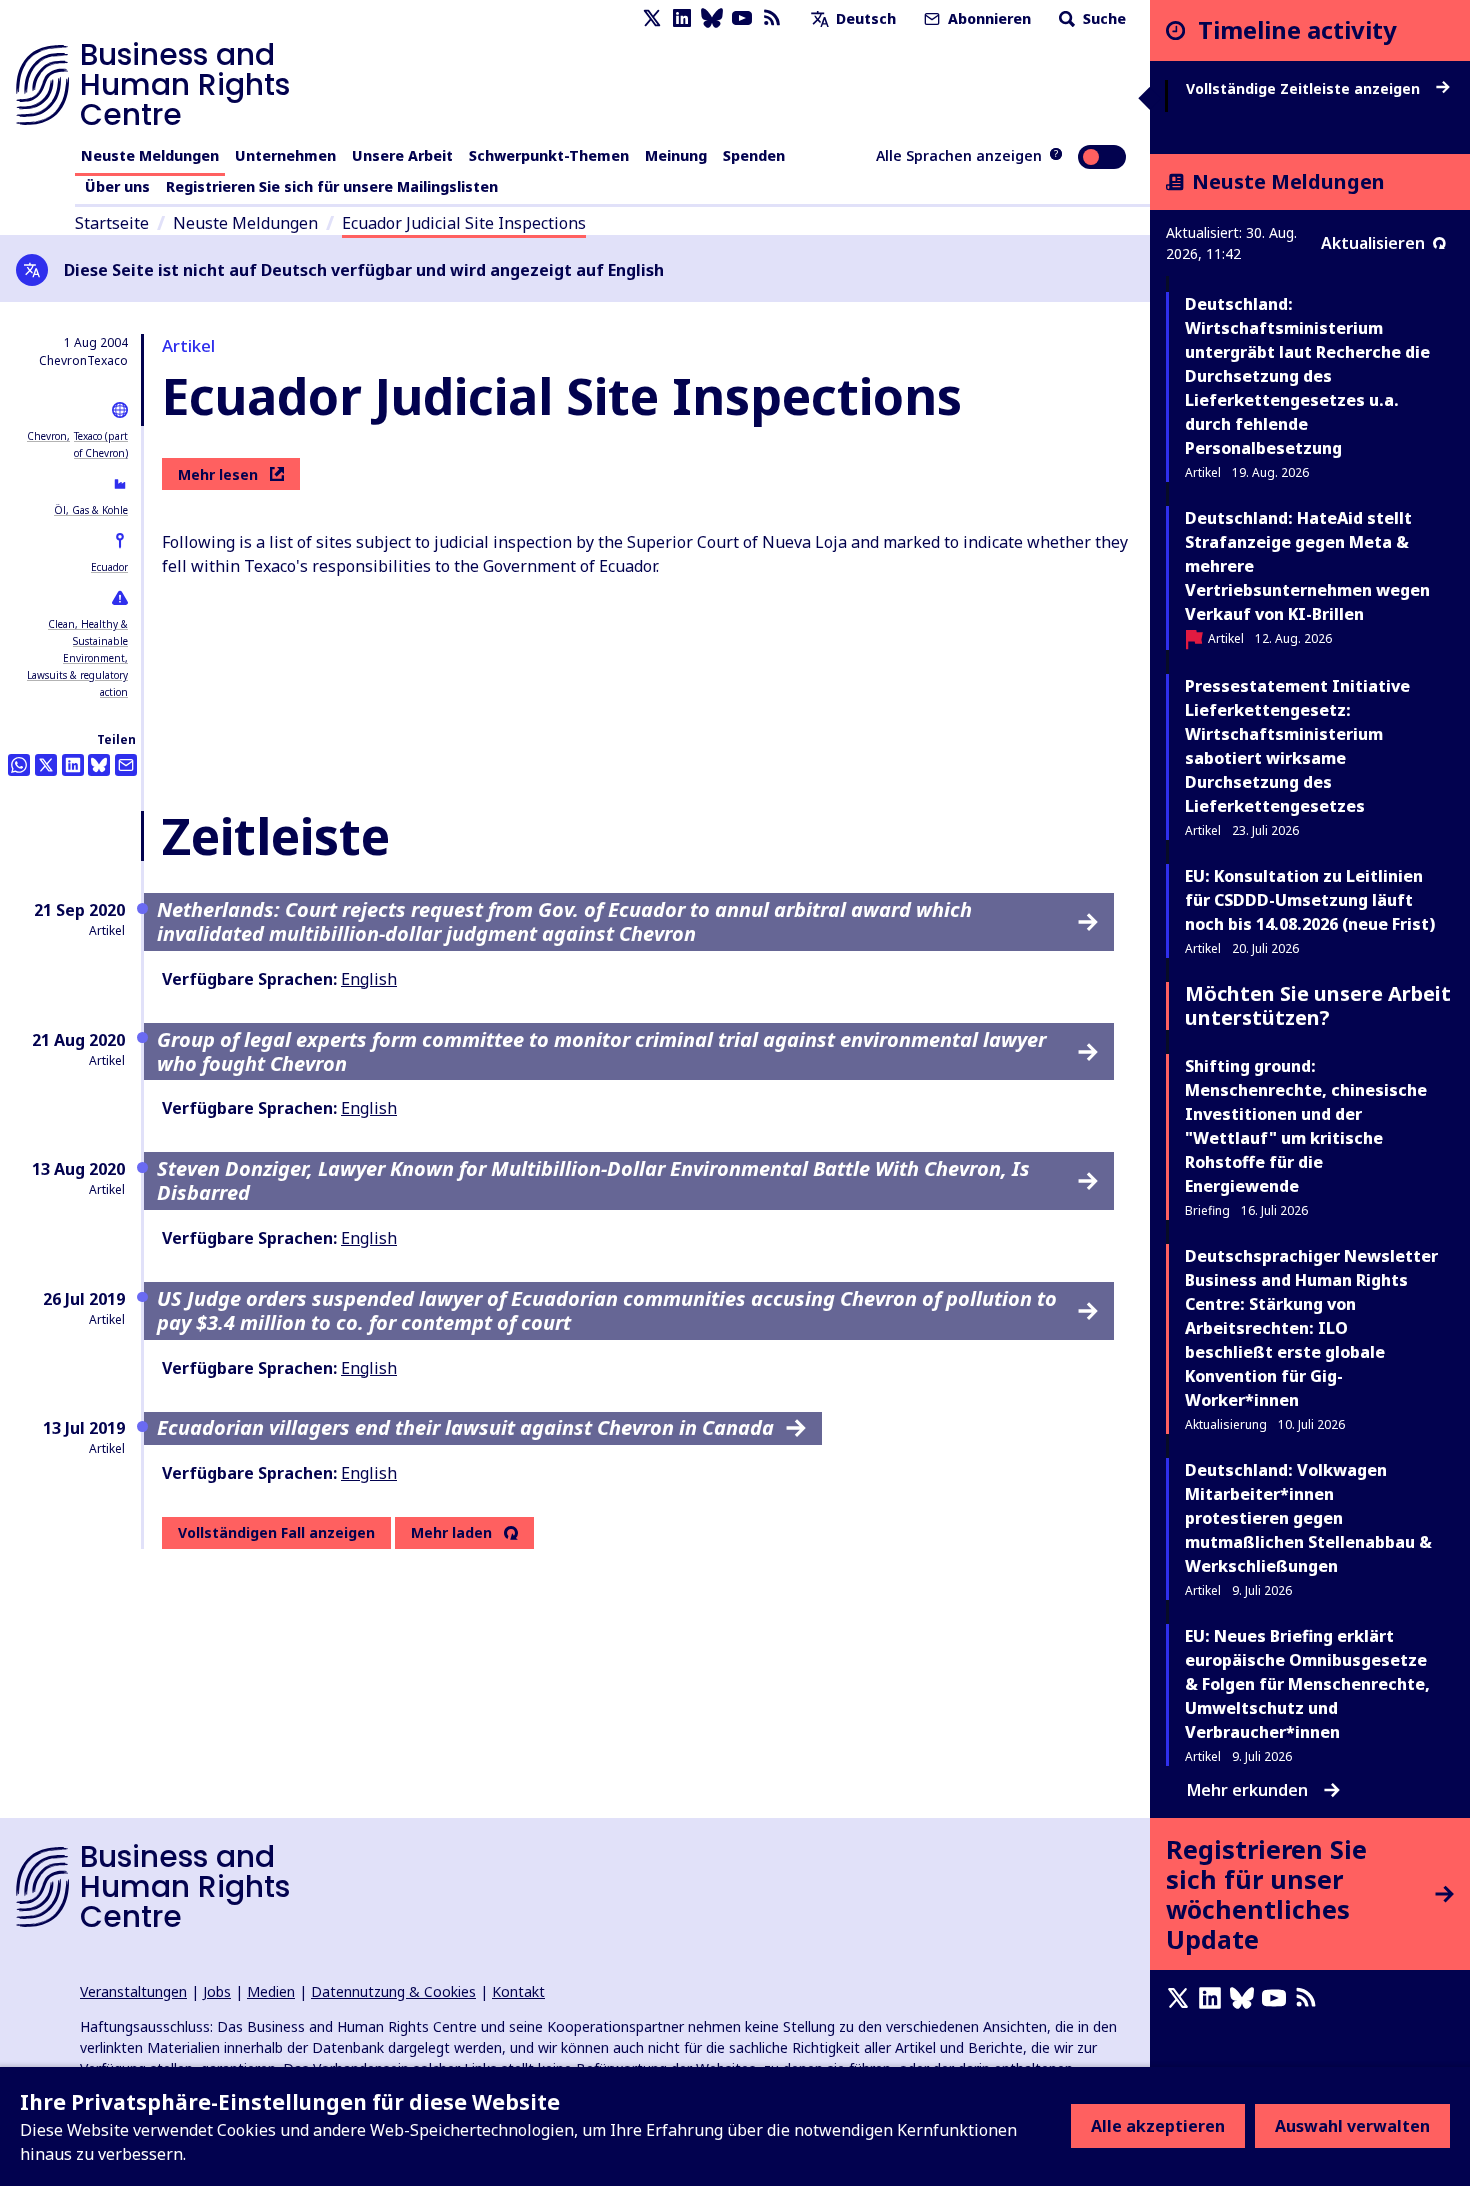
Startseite (112, 223)
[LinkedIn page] (682, 18)
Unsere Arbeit (402, 155)
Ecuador (109, 567)
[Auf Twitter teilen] (46, 765)
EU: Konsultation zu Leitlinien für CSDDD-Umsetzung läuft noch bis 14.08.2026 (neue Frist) (1310, 900)
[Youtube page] (742, 18)
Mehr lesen (218, 474)
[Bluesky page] (712, 18)
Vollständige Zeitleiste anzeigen (1305, 89)
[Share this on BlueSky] (99, 765)
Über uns (117, 186)
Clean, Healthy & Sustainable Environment (88, 641)
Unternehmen (285, 155)
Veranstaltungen (133, 1991)
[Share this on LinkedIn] (73, 765)
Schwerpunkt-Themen (549, 155)
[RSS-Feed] (772, 18)
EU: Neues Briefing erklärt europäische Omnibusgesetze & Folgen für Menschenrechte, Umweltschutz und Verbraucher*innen (1307, 1684)
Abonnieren (987, 18)
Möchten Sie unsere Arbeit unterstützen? (1318, 1005)
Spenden (754, 155)
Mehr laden (451, 1533)
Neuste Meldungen (150, 155)
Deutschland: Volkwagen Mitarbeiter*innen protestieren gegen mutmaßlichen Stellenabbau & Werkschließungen (1308, 1518)
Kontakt (518, 1991)
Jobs (217, 1991)
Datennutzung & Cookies (393, 1991)
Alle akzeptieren (1158, 2126)
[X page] (652, 18)
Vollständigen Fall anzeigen (276, 1532)
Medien (271, 1991)
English (369, 979)
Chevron (47, 436)
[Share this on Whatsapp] (19, 765)
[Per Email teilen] (126, 765)
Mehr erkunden (1247, 1790)
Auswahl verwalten (1352, 2126)
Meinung (676, 155)
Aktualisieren (1373, 243)
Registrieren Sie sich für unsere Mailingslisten (332, 186)
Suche (1102, 18)
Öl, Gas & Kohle (91, 510)
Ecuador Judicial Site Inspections (464, 223)
